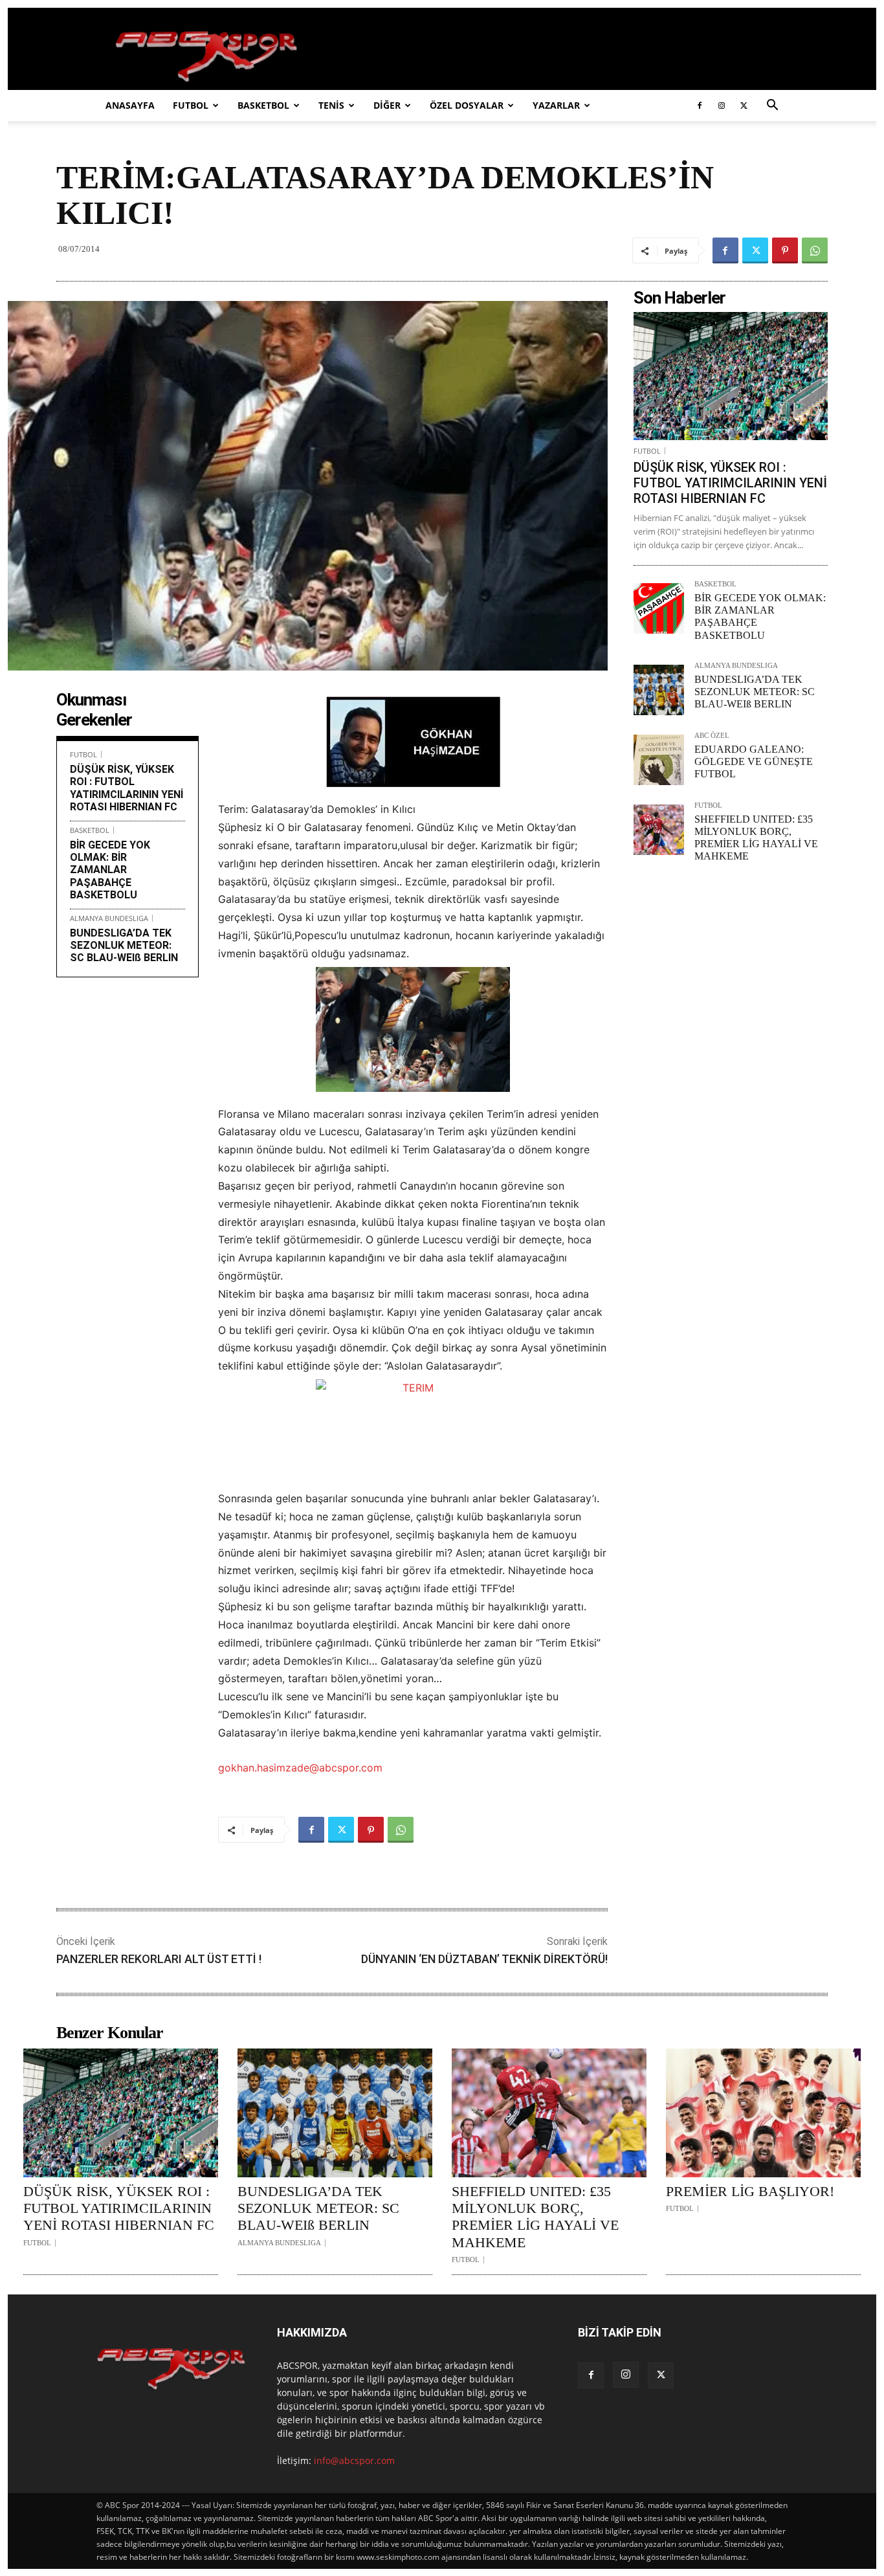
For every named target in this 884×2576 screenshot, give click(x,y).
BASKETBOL (263, 105)
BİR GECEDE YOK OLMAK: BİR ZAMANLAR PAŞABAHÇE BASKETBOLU (110, 870)
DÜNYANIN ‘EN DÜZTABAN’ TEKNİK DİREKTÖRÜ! (484, 1959)
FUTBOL (191, 105)
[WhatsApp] (815, 250)
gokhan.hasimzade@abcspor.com (300, 1768)
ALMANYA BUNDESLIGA (109, 918)
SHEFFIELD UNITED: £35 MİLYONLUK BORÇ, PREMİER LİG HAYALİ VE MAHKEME (535, 2217)
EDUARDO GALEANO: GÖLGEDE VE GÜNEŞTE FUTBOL (754, 761)
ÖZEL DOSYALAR (467, 105)
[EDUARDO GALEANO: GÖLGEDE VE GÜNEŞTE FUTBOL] (659, 760)
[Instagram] (722, 105)
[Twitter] (744, 105)
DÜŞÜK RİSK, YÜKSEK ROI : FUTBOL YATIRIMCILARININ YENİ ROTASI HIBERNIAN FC (127, 788)
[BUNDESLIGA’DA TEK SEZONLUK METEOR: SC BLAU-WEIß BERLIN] (659, 690)
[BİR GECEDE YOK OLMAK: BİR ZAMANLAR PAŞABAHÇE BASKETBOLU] (659, 608)
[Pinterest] (785, 250)
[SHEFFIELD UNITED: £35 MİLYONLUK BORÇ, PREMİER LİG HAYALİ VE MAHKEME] (659, 830)
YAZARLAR (556, 105)
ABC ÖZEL (712, 736)
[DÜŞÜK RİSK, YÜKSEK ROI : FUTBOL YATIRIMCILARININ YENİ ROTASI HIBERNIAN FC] (731, 376)
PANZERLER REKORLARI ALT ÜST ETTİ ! (159, 1959)
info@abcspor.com (354, 2460)
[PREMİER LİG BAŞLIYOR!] (763, 2113)
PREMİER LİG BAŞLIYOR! (750, 2191)
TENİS (331, 105)
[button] (772, 106)
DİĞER (387, 105)
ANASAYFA (130, 105)
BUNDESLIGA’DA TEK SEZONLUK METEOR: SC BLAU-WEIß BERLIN (124, 945)
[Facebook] (700, 105)
